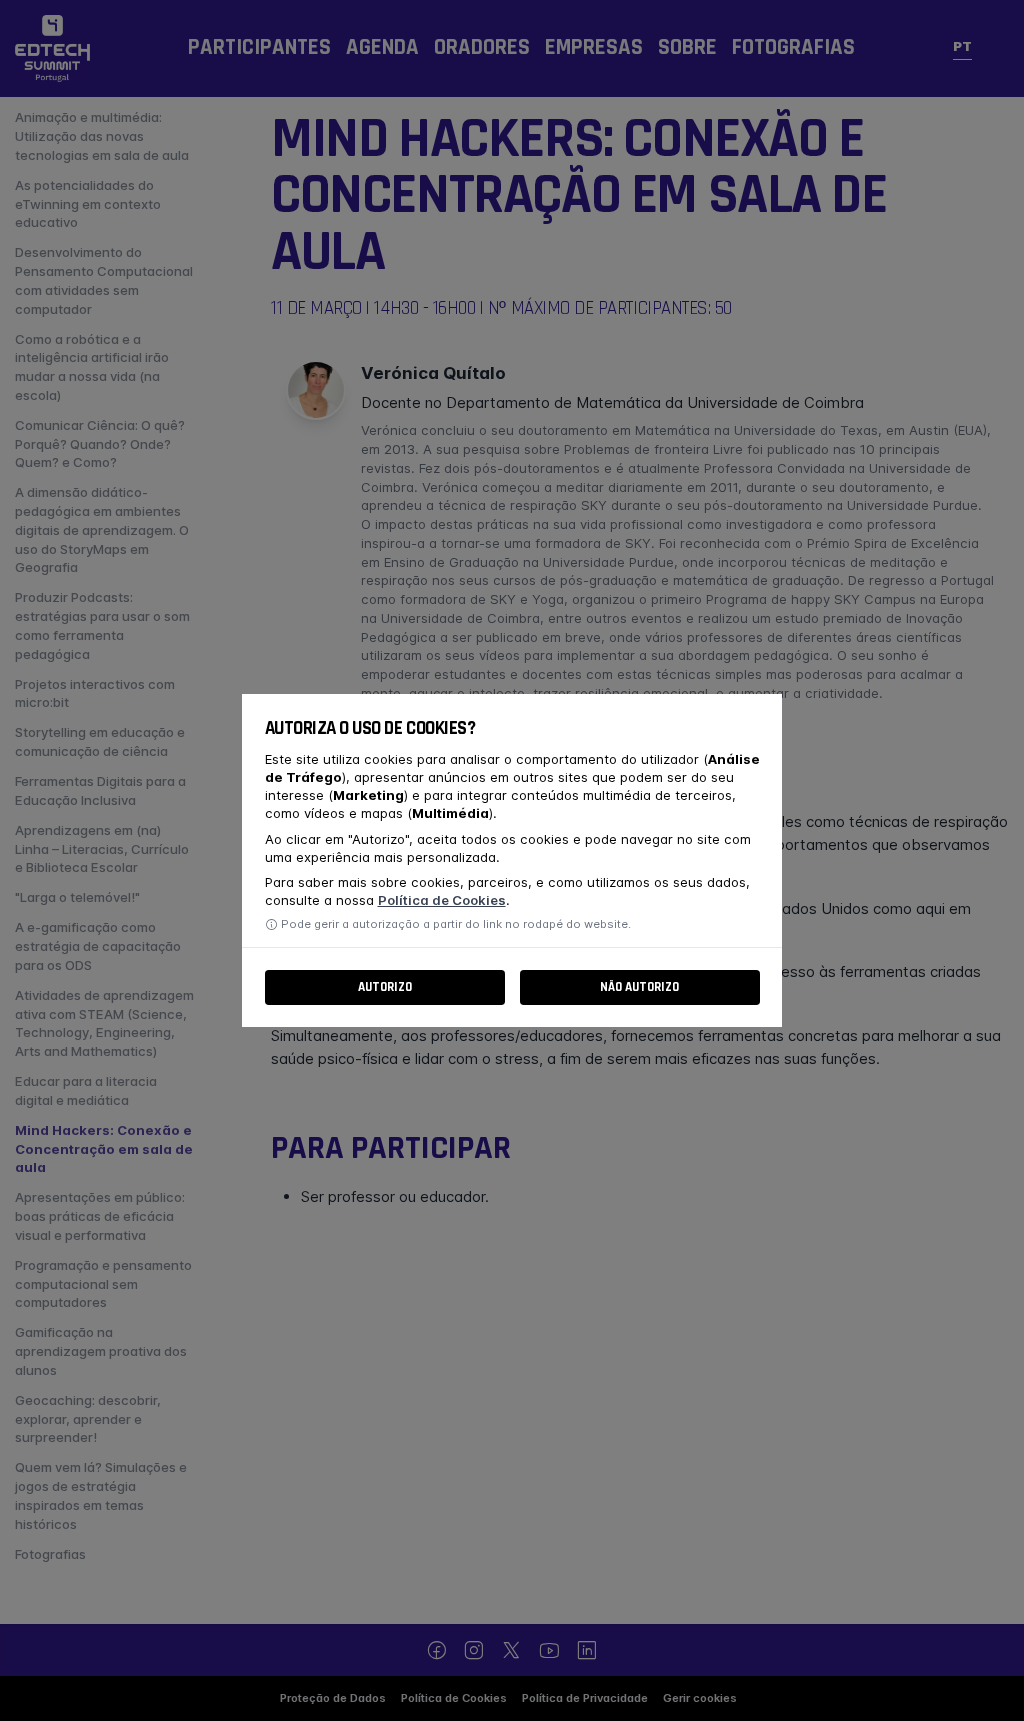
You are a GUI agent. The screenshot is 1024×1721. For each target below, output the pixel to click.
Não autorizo (639, 987)
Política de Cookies (442, 900)
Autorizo (385, 987)
